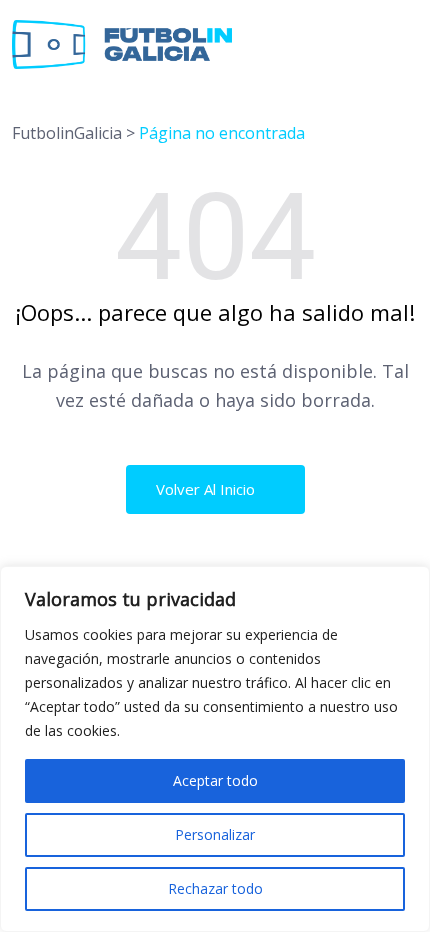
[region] (215, 749)
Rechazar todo (215, 888)
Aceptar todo (215, 780)
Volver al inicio (207, 489)
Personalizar (215, 834)
